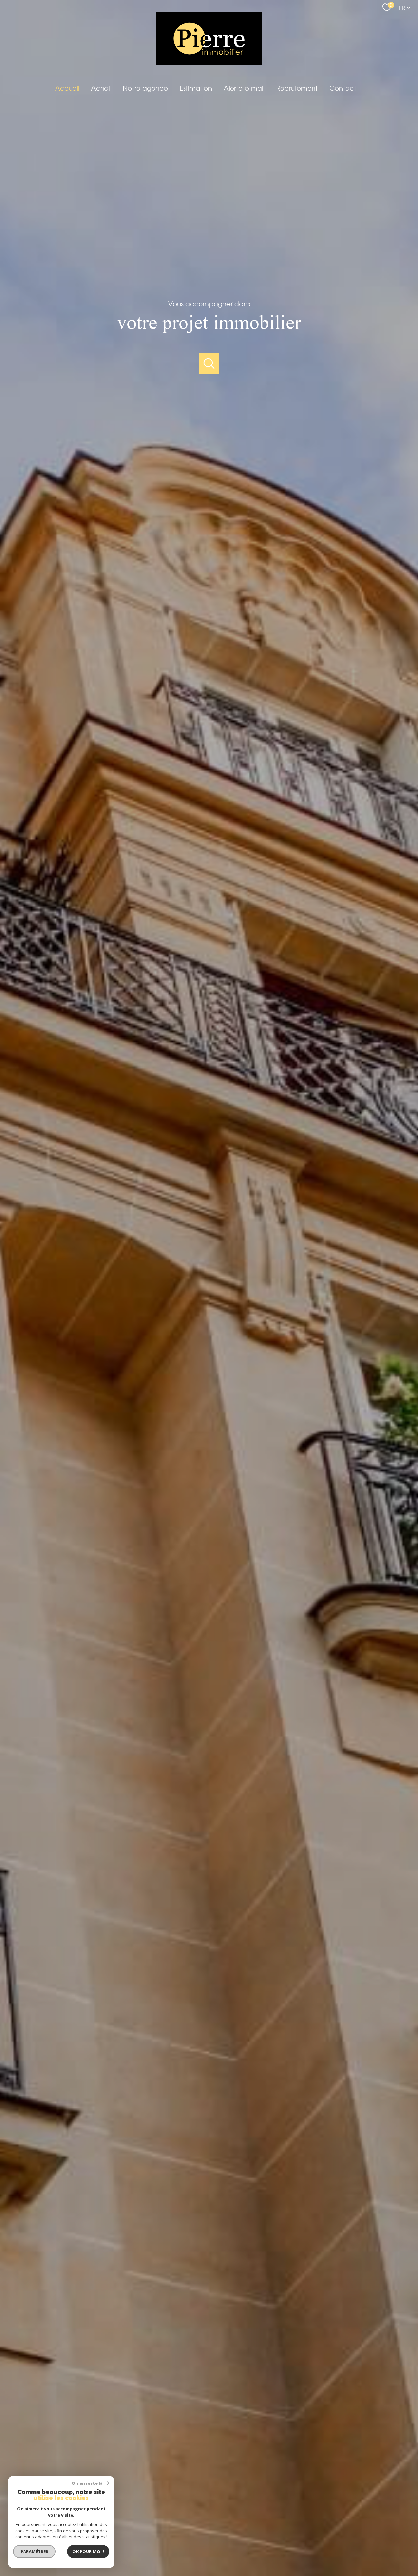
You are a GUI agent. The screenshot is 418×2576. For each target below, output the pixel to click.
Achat (101, 88)
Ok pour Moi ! (88, 2551)
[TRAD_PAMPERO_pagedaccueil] (209, 63)
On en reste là (87, 2483)
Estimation (196, 88)
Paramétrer (34, 2551)
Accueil (67, 88)
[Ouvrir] (209, 364)
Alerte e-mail (244, 88)
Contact (343, 88)
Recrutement (297, 88)
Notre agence (145, 88)
